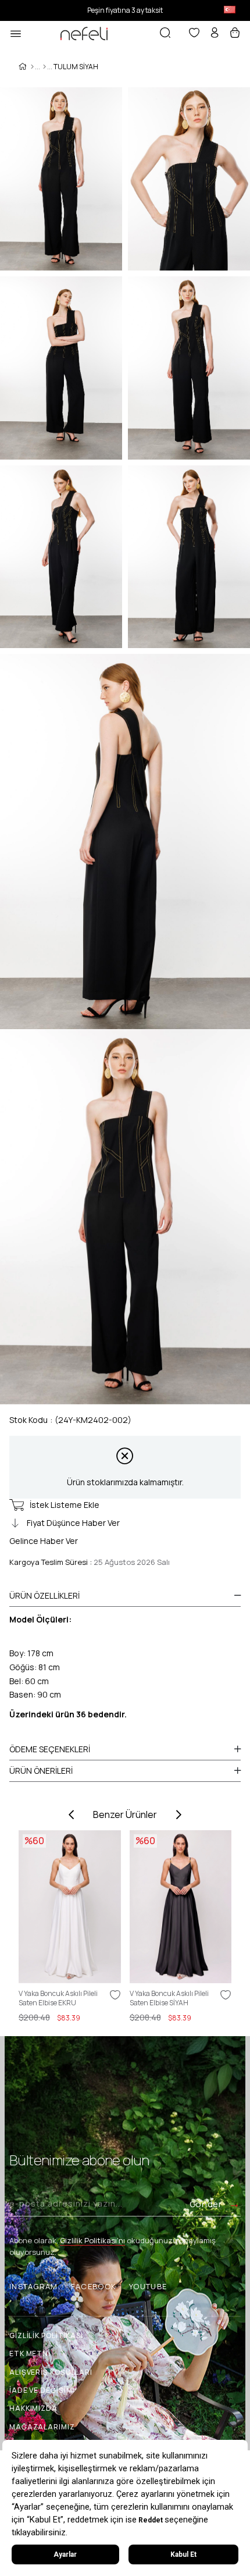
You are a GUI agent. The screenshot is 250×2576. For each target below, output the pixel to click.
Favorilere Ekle (115, 1995)
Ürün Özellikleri (44, 1595)
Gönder (206, 2204)
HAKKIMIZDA (33, 2408)
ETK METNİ (30, 2353)
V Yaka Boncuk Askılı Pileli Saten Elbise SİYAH (169, 1998)
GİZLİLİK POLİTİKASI (46, 2335)
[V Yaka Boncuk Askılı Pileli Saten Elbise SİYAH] (181, 1907)
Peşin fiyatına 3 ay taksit (125, 10)
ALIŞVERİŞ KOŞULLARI (51, 2372)
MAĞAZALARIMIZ (42, 2427)
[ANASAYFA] (32, 67)
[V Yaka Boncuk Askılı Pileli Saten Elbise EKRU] (70, 1907)
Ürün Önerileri (41, 1771)
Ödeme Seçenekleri (50, 1749)
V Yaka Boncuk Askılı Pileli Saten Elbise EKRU (58, 1998)
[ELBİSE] (44, 67)
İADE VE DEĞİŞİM (41, 2390)
